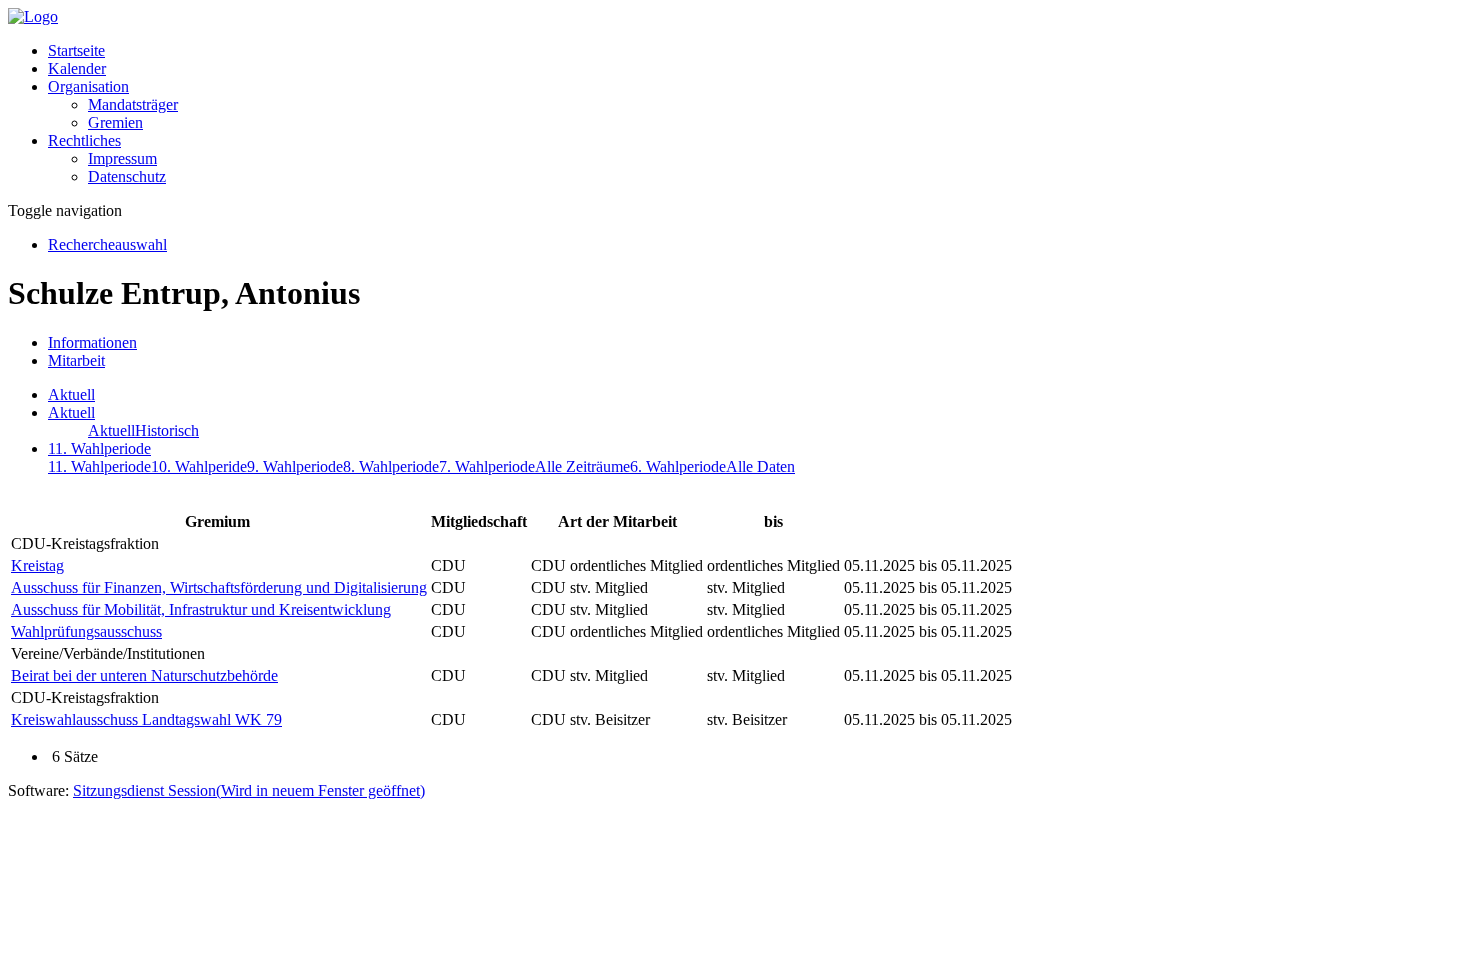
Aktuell (71, 394)
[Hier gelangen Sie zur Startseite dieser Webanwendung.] (33, 16)
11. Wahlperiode (99, 466)
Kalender (77, 68)
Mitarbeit (76, 360)
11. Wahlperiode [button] (99, 448)
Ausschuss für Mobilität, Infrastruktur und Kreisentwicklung (201, 609)
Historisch (167, 430)
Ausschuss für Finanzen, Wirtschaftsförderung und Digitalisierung (219, 587)
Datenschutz (127, 176)
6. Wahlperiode (678, 466)
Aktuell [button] (71, 412)
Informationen (92, 342)
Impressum (122, 158)
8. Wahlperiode (391, 466)
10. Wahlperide (199, 466)
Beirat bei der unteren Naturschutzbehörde (144, 675)
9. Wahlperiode (295, 466)
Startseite (76, 50)
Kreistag (37, 565)
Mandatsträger (133, 104)
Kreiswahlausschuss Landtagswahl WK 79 (146, 719)
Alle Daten (760, 466)
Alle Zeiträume (582, 466)
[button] (88, 86)
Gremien (115, 122)
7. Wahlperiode (487, 466)
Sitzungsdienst (249, 790)
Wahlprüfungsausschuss (86, 631)
